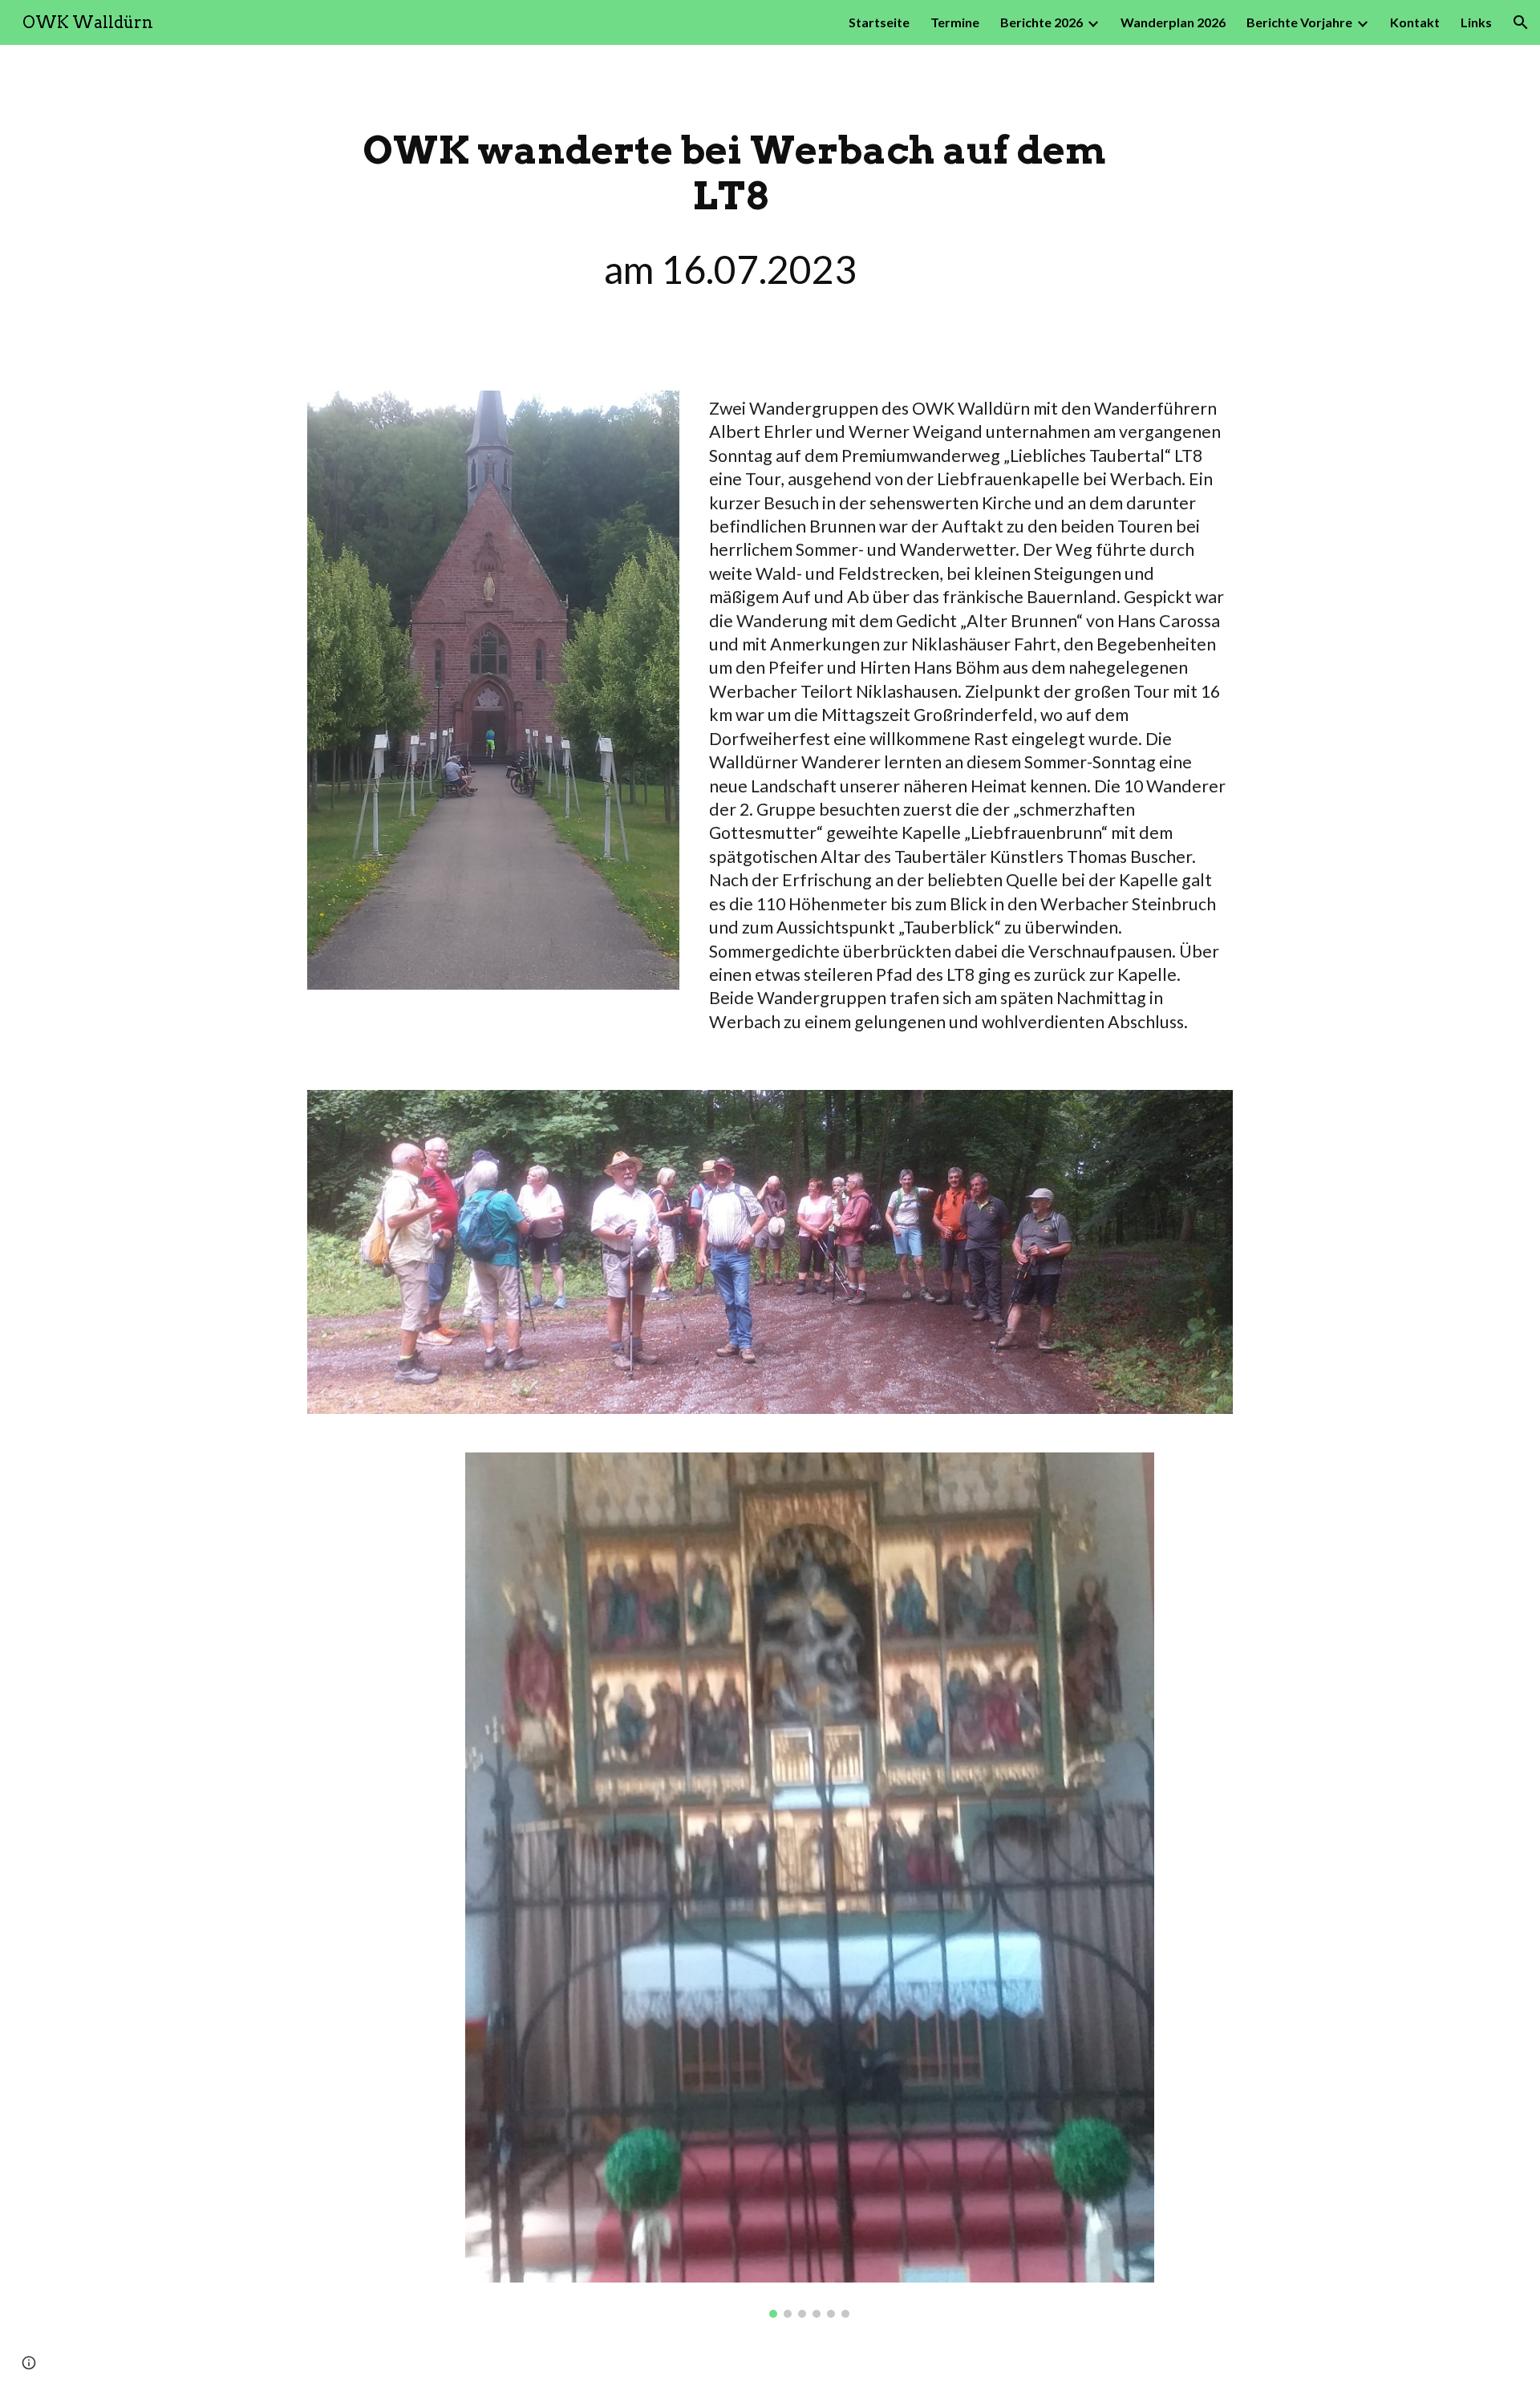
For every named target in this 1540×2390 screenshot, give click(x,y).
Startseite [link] (879, 22)
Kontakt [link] (1415, 22)
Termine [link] (955, 22)
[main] (731, 208)
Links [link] (1476, 22)
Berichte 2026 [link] (1042, 22)
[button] (1521, 22)
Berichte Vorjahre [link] (1299, 22)
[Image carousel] (809, 1885)
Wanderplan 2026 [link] (1173, 22)
